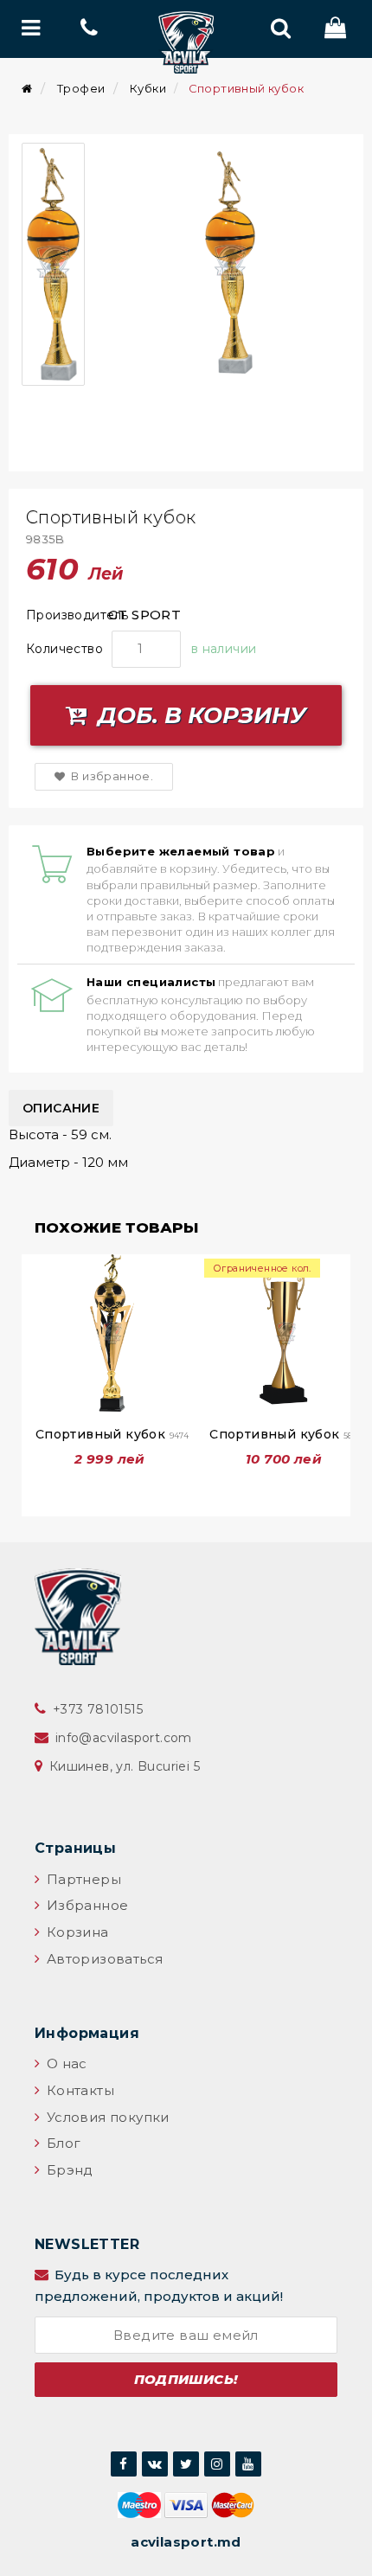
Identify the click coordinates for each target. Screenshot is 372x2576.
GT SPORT (144, 615)
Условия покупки (106, 2117)
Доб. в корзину (199, 715)
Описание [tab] (61, 1108)
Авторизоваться (103, 1959)
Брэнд (67, 2170)
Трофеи (81, 88)
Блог (61, 2143)
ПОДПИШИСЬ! (186, 2379)
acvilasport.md (186, 2542)
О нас (64, 2063)
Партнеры (82, 1879)
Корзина (75, 1932)
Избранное (85, 1905)
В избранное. (111, 776)
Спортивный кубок (112, 1434)
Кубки (148, 88)
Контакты (78, 2090)
